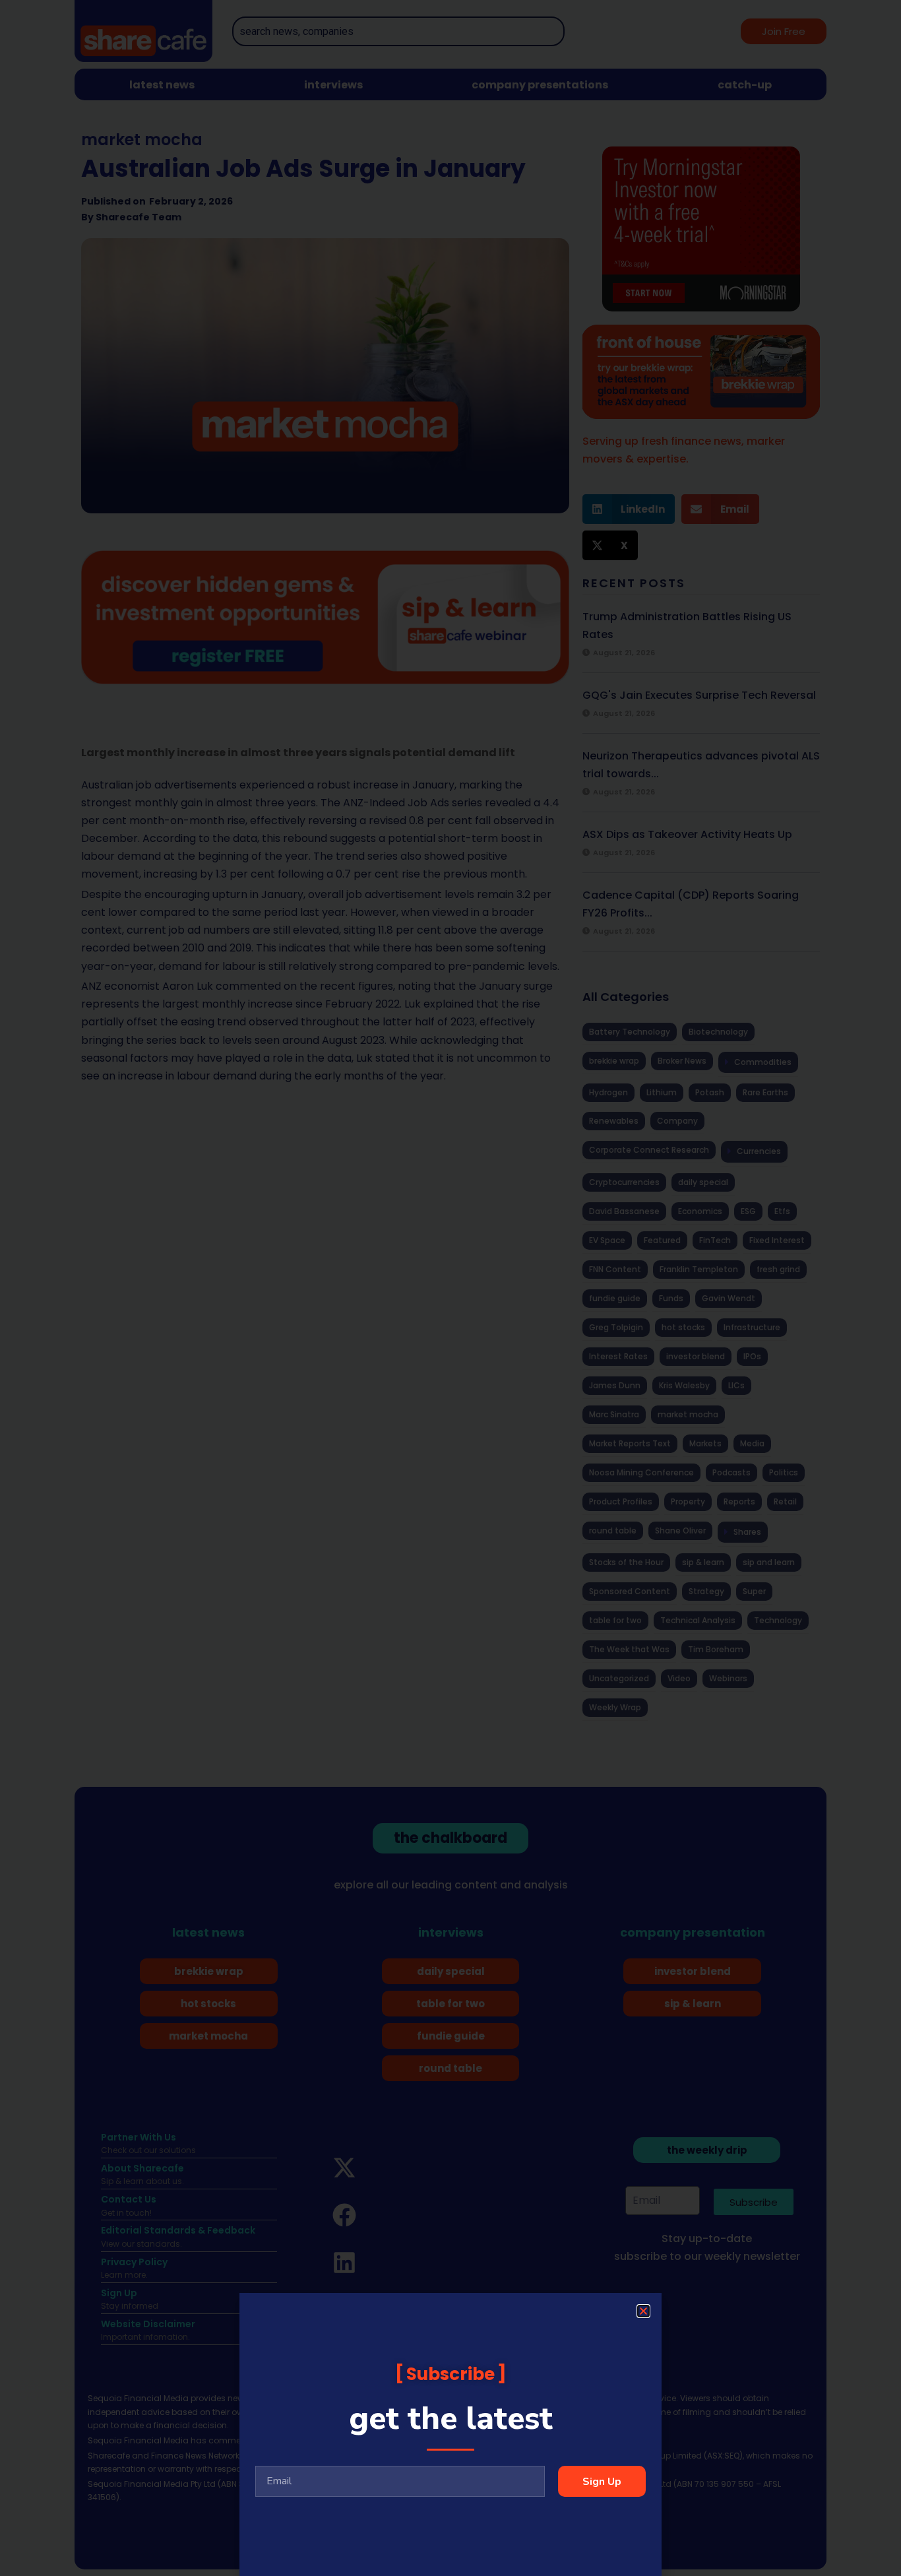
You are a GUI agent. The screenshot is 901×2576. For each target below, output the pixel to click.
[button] (643, 2311)
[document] (450, 1288)
